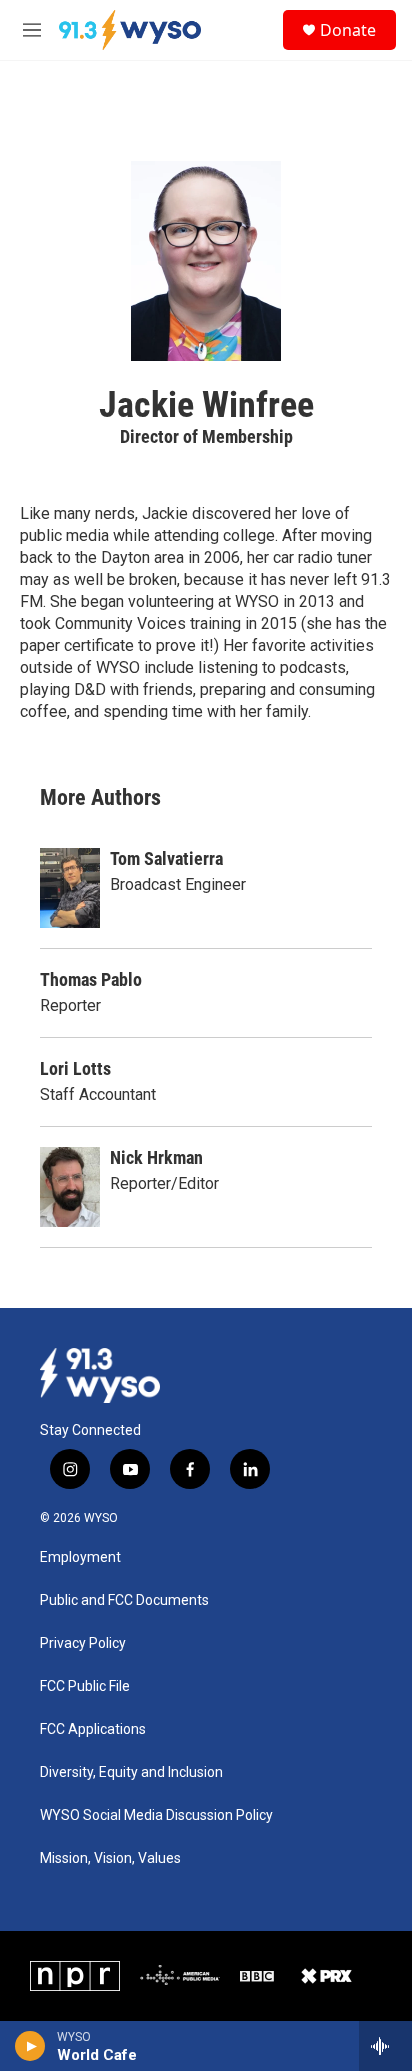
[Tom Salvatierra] (70, 888)
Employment (80, 1557)
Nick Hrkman (156, 1157)
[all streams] (385, 2046)
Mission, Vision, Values (110, 1858)
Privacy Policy (83, 1643)
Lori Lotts (75, 1068)
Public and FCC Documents (124, 1600)
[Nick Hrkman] (70, 1187)
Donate (348, 30)
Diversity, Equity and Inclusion (131, 1772)
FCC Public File (85, 1686)
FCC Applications (93, 1729)
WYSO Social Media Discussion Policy (156, 1815)
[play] (30, 2046)
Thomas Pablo (91, 979)
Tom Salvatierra (166, 858)
